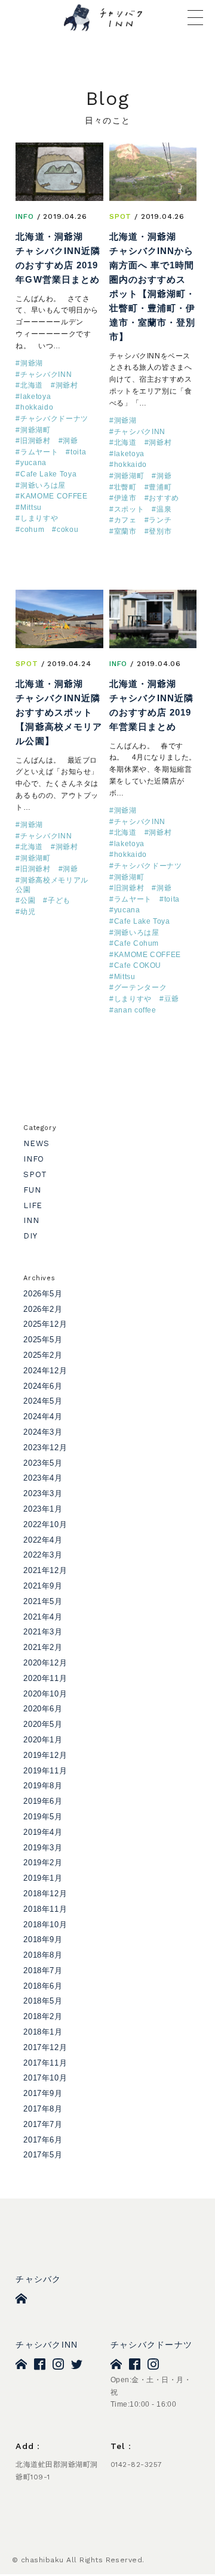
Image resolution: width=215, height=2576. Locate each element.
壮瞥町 (125, 487)
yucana (33, 463)
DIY (30, 1236)
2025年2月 (43, 1355)
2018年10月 (45, 1925)
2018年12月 (45, 1894)
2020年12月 (45, 1663)
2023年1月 (43, 1509)
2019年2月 (43, 1863)
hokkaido (37, 407)
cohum (32, 530)
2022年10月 (45, 1524)
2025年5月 (43, 1340)
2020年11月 (45, 1678)
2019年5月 (43, 1817)
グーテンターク (141, 987)
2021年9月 (43, 1586)
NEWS (36, 1143)
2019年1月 (43, 1878)
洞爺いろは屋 (43, 485)
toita (78, 452)
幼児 (28, 912)
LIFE (33, 1205)
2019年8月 (43, 1786)
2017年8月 (43, 2109)
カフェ (125, 520)
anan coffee (135, 1010)
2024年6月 (43, 1386)
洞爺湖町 (36, 430)
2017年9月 (43, 2093)
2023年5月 (43, 1463)
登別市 (160, 531)
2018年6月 (43, 1986)
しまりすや (39, 518)
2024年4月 (43, 1417)
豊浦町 (160, 487)
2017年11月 (45, 2063)
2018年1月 (43, 2032)
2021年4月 (43, 1617)
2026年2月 (43, 1309)
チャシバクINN (46, 374)
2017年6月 (43, 2140)
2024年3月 (43, 1432)
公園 (28, 900)
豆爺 (172, 999)
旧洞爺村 (36, 441)
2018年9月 (43, 1939)
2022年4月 (43, 1540)
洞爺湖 (32, 363)
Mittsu (31, 507)
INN (31, 1220)
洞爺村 (67, 385)
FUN (32, 1190)
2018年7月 (43, 1970)
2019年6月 (43, 1801)
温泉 (164, 509)
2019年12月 (45, 1755)
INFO (24, 216)
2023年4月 (43, 1478)
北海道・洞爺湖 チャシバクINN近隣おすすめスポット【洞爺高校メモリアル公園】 (59, 712)
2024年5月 (43, 1401)
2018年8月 (43, 1955)
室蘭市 (125, 531)
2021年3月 (43, 1632)
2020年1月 (43, 1740)
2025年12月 (45, 1324)
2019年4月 (43, 1832)
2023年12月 (45, 1448)
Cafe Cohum (137, 943)
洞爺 (70, 441)
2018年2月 (43, 2016)
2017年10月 (45, 2078)
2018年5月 (43, 2001)
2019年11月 (45, 1771)
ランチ (160, 520)
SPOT (120, 216)
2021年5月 (43, 1601)
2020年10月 (45, 1694)
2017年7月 (43, 2124)
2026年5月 (43, 1294)
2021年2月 (43, 1647)
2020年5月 (43, 1724)
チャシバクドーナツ (54, 419)
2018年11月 (45, 1909)
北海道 (32, 385)
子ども (59, 900)
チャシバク (38, 2279)
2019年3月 (43, 1848)
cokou (67, 530)
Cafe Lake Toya (48, 474)
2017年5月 (43, 2155)
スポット (129, 509)
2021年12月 (45, 1570)
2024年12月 (45, 1371)
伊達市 (125, 498)
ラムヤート (39, 452)
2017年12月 (45, 2047)
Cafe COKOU (138, 965)
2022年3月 (43, 1555)
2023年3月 (43, 1493)
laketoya (36, 397)
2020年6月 (43, 1709)
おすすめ (164, 498)
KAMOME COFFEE (54, 496)
